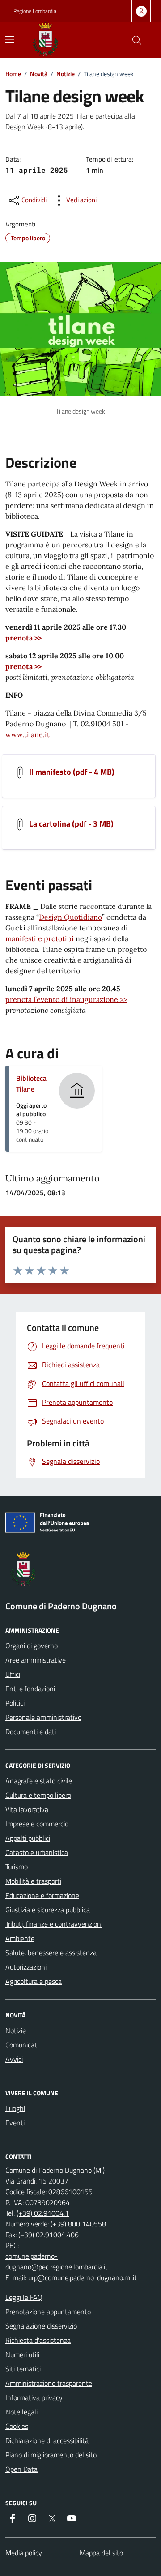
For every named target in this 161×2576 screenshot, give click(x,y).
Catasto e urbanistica (37, 1852)
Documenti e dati (31, 1732)
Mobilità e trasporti (33, 1881)
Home (13, 74)
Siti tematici (23, 2369)
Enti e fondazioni (30, 1689)
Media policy (24, 2553)
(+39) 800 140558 (78, 2224)
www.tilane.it (28, 734)
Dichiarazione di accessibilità (47, 2440)
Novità (39, 74)
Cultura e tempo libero (38, 1795)
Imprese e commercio (37, 1824)
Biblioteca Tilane (31, 1083)
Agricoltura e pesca (34, 1981)
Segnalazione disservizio (41, 2326)
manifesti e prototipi (40, 938)
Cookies (17, 2426)
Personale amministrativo (43, 1717)
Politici (15, 1703)
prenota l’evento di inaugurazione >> (66, 999)
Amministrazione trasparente (49, 2383)
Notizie (66, 74)
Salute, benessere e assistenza (51, 1953)
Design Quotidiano (70, 917)
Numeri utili (22, 2354)
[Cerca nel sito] (137, 40)
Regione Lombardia (35, 11)
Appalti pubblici (28, 1838)
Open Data (21, 2469)
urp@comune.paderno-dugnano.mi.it (83, 2277)
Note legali (21, 2412)
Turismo (17, 1867)
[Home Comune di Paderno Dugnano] (55, 40)
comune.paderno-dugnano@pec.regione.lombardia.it (57, 2261)
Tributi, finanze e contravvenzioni (54, 1924)
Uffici (13, 1674)
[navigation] (10, 39)
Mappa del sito (101, 2553)
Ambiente (20, 1938)
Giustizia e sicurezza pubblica (48, 1910)
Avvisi (14, 2059)
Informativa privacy (34, 2397)
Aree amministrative (36, 1660)
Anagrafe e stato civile (39, 1781)
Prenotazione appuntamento (48, 2312)
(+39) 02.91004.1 (43, 2213)
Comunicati (22, 2045)
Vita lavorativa (27, 1809)
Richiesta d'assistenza (38, 2340)
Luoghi (15, 2108)
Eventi (15, 2123)
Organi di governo (32, 1646)
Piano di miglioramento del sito (51, 2455)
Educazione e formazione (42, 1895)
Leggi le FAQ (24, 2297)
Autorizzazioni (26, 1967)
